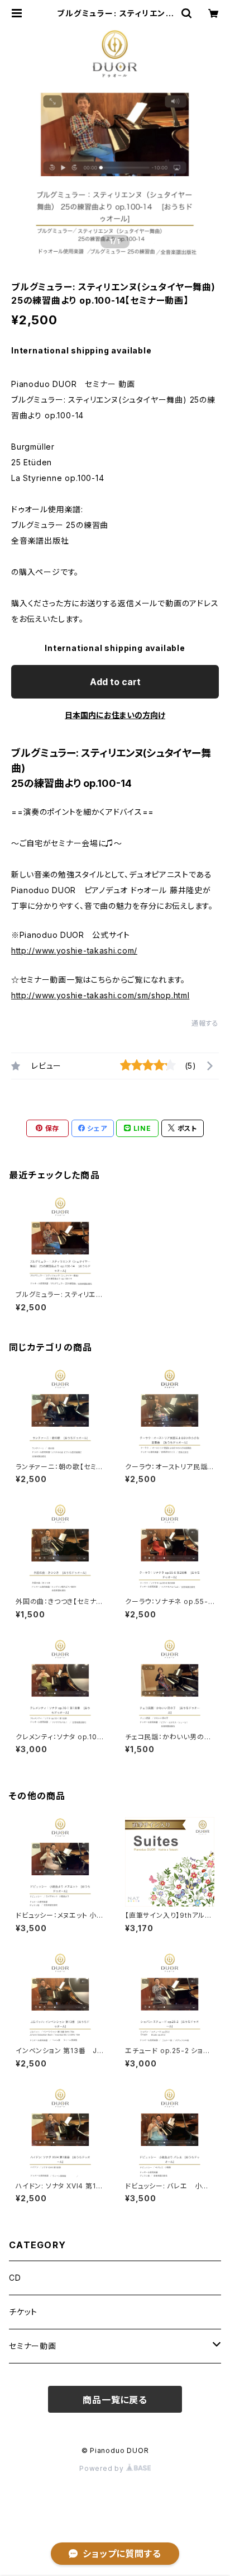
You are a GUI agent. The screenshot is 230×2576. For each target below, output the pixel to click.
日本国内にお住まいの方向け (115, 715)
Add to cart (115, 682)
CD (15, 2278)
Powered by (103, 2468)
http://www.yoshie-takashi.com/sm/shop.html (100, 995)
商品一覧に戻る (115, 2400)
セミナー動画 (33, 2346)
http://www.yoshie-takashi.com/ (74, 950)
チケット (23, 2312)
